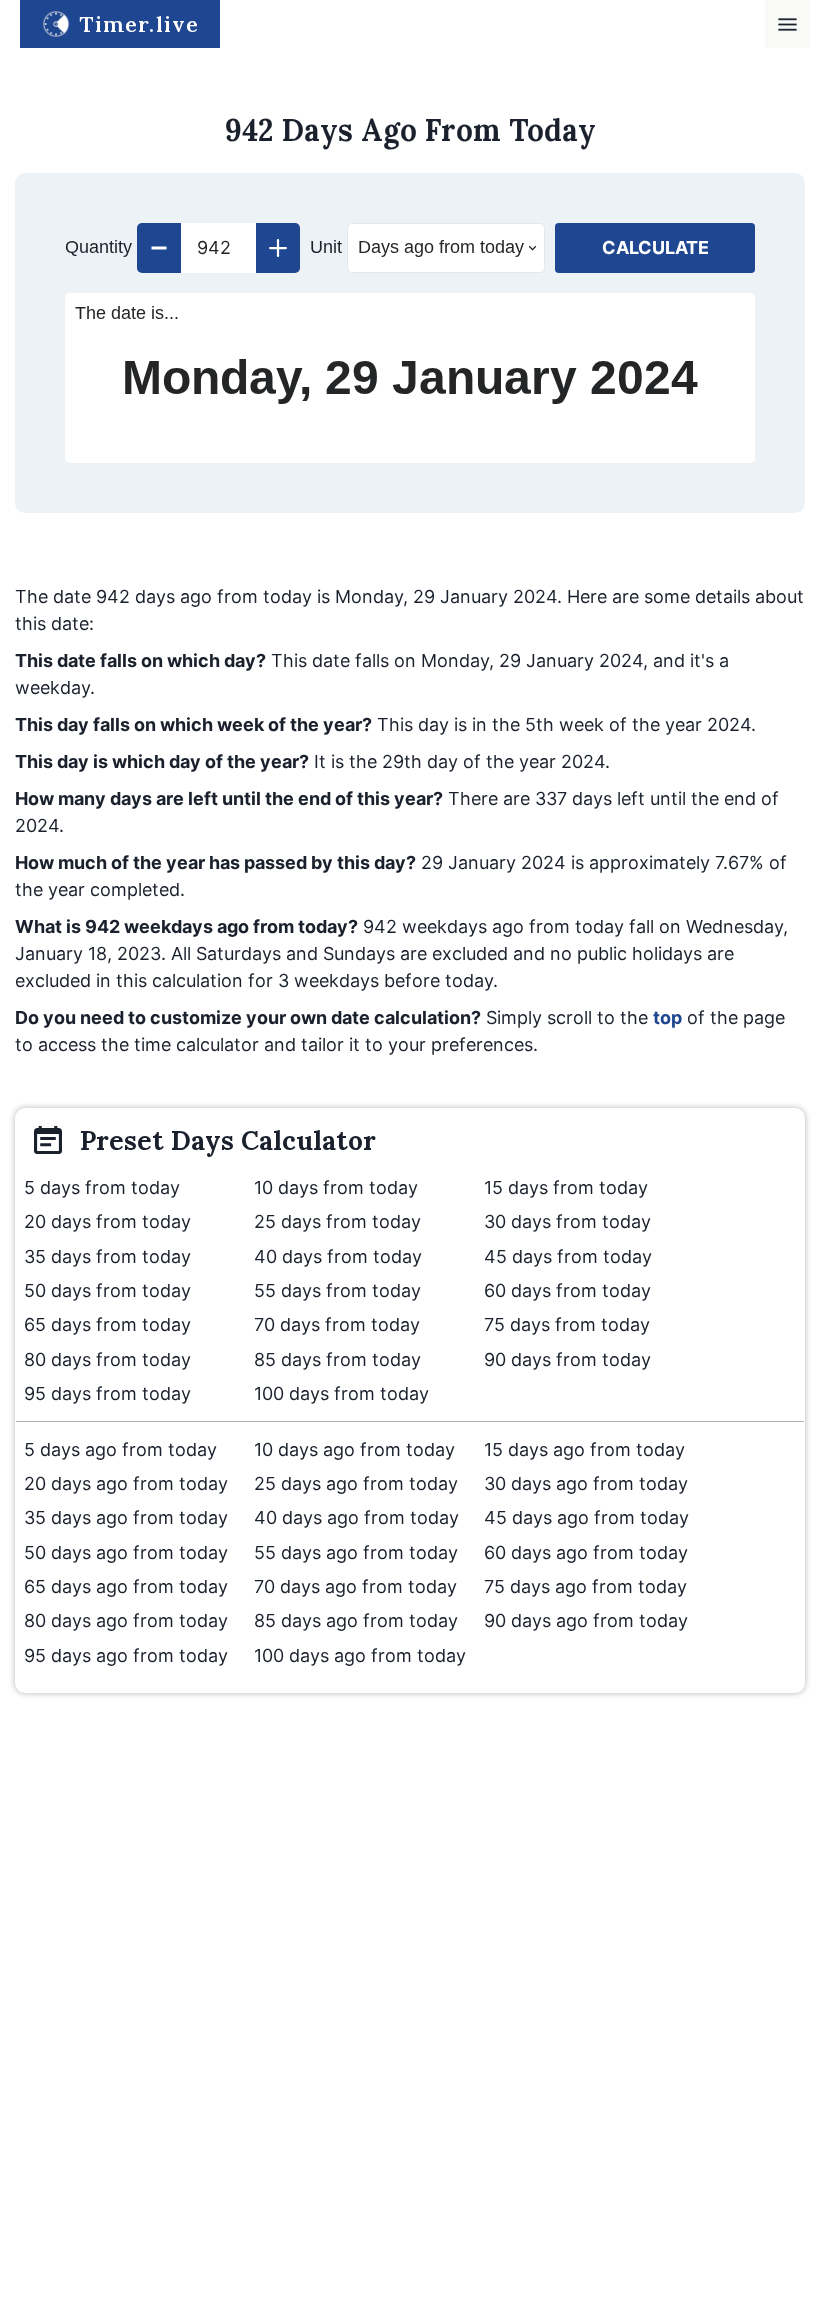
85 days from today (337, 1359)
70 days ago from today (355, 1586)
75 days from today (567, 1324)
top (667, 1017)
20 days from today (107, 1221)
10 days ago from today (354, 1449)
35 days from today (107, 1256)
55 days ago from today (356, 1552)
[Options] (787, 24)
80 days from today (107, 1359)
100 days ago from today (360, 1655)
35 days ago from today (126, 1517)
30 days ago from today (586, 1483)
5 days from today (102, 1187)
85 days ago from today (356, 1620)
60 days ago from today (586, 1552)
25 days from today (337, 1221)
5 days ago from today (120, 1449)
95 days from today (107, 1393)
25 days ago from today (356, 1483)
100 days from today (341, 1393)
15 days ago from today (584, 1449)
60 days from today (567, 1290)
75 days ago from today (585, 1586)
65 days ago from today (126, 1586)
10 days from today (336, 1187)
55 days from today (337, 1290)
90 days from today (567, 1359)
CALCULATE (655, 247)
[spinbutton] (218, 248)
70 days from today (337, 1324)
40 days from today (338, 1256)
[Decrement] (159, 248)
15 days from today (566, 1187)
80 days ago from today (126, 1620)
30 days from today (567, 1221)
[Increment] (278, 248)
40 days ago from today (356, 1517)
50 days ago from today (126, 1552)
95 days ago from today (126, 1655)
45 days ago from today (586, 1517)
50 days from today (107, 1290)
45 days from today (568, 1256)
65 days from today (107, 1324)
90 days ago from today (586, 1620)
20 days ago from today (126, 1483)
